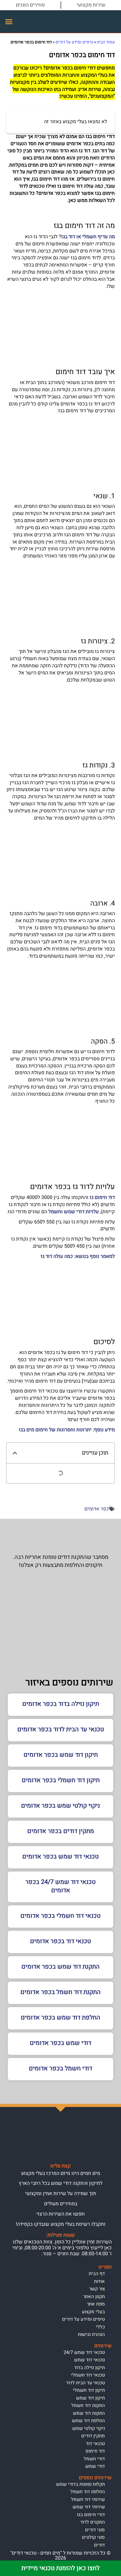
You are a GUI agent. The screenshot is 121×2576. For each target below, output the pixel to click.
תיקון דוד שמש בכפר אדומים (61, 1755)
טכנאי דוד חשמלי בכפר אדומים (60, 1916)
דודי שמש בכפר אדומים (60, 2043)
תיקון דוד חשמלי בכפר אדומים (61, 1780)
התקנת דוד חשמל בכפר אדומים (60, 1992)
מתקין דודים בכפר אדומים (61, 1831)
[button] (9, 22)
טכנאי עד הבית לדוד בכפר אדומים (61, 1729)
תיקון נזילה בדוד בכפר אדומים (61, 1704)
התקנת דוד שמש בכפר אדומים (60, 1967)
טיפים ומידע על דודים (74, 42)
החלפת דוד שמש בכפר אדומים (60, 2017)
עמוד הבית (106, 42)
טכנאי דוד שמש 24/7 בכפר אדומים (60, 1886)
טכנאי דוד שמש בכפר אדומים (60, 1856)
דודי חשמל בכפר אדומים (60, 2068)
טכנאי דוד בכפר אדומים (60, 1941)
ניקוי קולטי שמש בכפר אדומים (60, 1806)
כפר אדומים (97, 1509)
